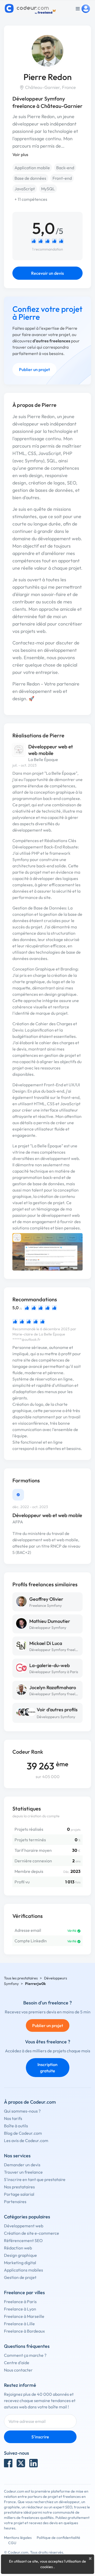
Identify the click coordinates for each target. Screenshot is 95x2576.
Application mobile (32, 168)
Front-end (62, 178)
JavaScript (25, 189)
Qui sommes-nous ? (22, 2111)
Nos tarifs (13, 2118)
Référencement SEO (23, 2240)
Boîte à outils (16, 2126)
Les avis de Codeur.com (26, 2140)
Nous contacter (18, 2370)
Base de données (30, 178)
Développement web (24, 2226)
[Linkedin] (34, 2463)
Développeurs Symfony (56, 1717)
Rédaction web (18, 2248)
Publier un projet (34, 369)
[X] (21, 2463)
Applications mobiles (23, 2270)
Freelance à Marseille (24, 2316)
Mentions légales (18, 2538)
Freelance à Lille (19, 2324)
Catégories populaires (27, 2217)
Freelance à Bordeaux (24, 2331)
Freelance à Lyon (20, 2309)
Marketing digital (20, 2263)
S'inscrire (40, 2437)
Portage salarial (19, 2194)
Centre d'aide (17, 2363)
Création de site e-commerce (32, 2233)
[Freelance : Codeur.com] (31, 9)
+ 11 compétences (31, 199)
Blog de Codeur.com (23, 2133)
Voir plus (20, 154)
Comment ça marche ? (25, 2355)
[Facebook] (8, 2463)
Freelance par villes (24, 2292)
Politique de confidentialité (58, 2538)
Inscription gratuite (47, 2068)
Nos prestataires (19, 2187)
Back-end (65, 168)
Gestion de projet (20, 2277)
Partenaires (15, 2202)
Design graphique (20, 2255)
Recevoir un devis (47, 273)
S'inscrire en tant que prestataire (35, 2179)
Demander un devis (22, 2165)
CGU (12, 2543)
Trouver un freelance (23, 2172)
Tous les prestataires (21, 1978)
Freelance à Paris (20, 2302)
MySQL (48, 189)
